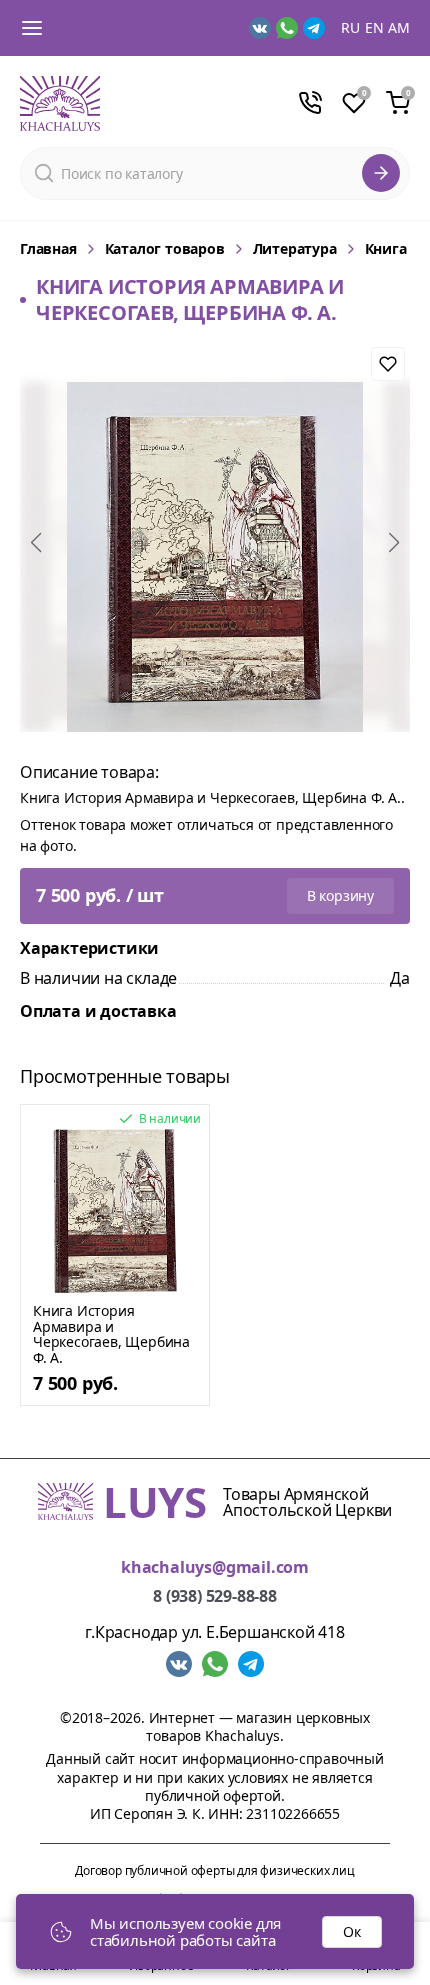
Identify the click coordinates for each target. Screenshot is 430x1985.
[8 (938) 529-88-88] (310, 103)
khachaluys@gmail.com (215, 1567)
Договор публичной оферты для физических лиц (214, 1870)
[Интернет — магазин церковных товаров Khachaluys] (60, 103)
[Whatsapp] (287, 28)
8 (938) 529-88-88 (215, 1596)
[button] (36, 543)
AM (399, 28)
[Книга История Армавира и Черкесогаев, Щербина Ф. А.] (115, 1211)
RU (350, 28)
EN (374, 28)
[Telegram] (314, 28)
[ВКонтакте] (260, 28)
